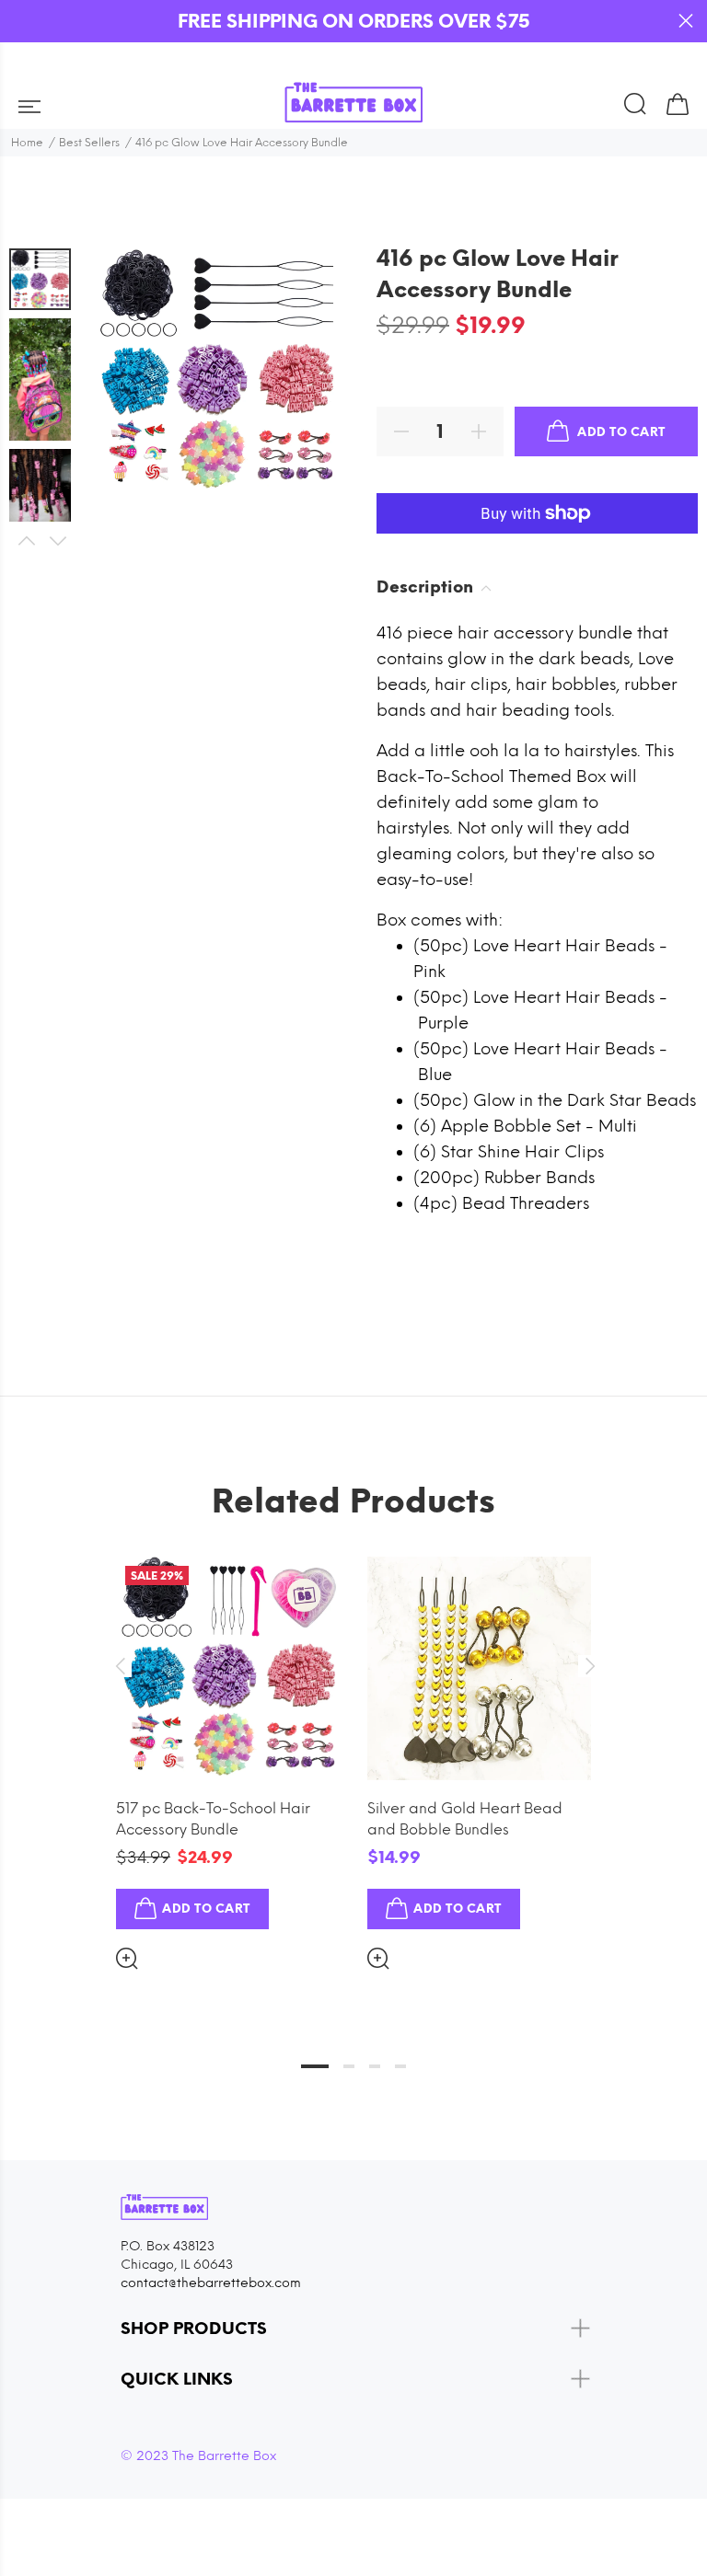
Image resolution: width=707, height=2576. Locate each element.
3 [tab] (375, 2066)
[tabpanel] (228, 1748)
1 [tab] (315, 2066)
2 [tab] (349, 2066)
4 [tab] (400, 2066)
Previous (26, 541)
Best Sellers (89, 143)
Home (27, 143)
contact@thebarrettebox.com (211, 2283)
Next (57, 541)
